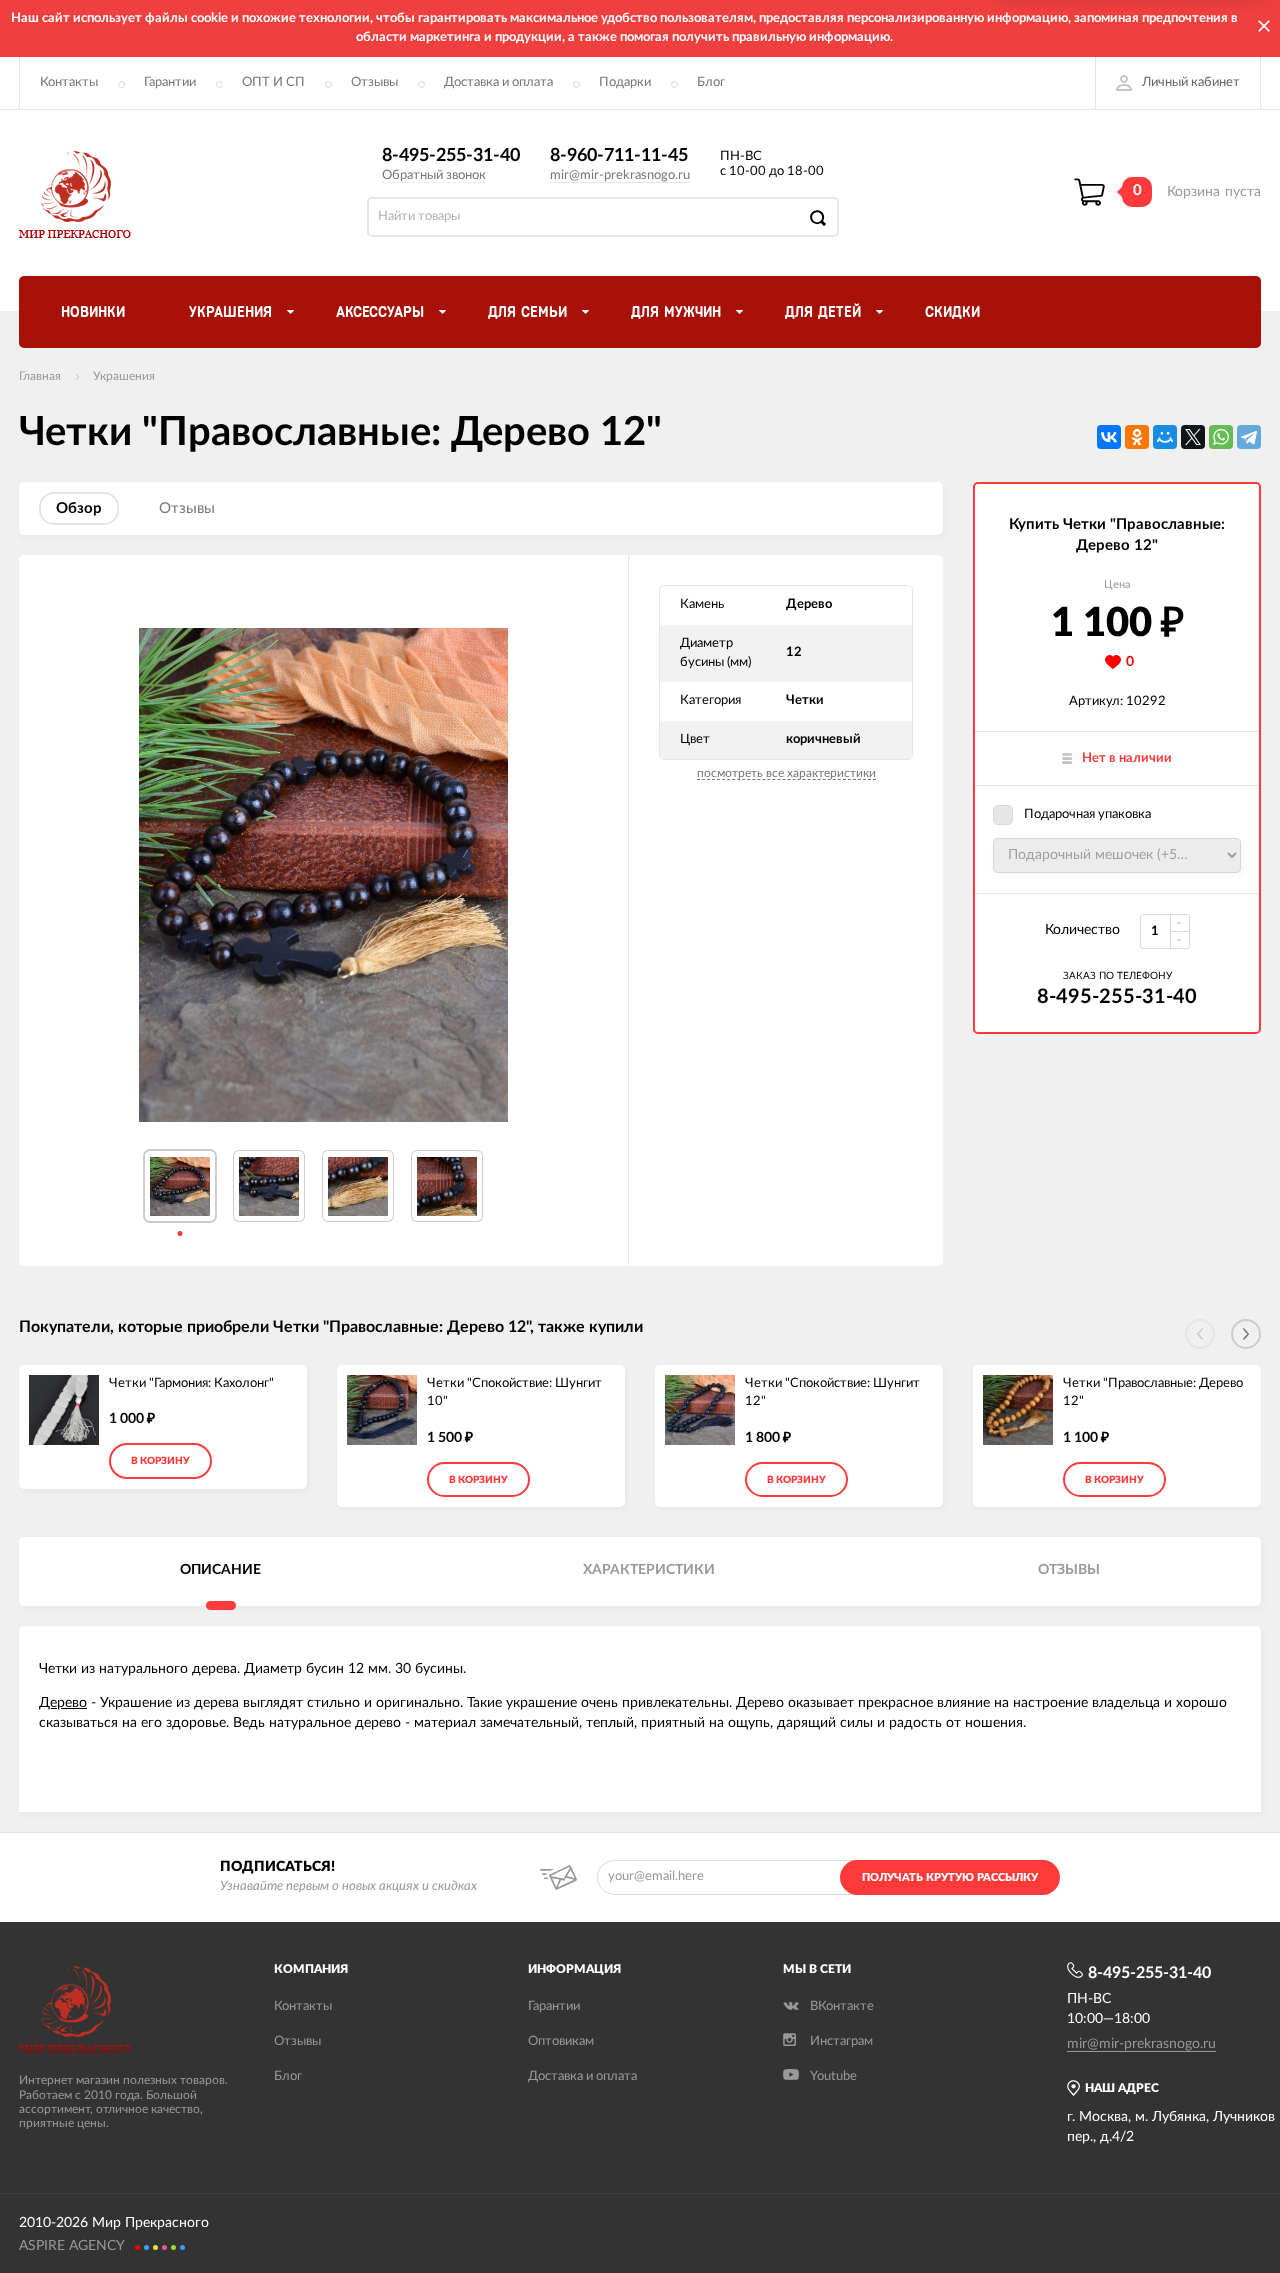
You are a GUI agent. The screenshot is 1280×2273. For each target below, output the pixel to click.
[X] (1193, 437)
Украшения (124, 376)
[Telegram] (1249, 437)
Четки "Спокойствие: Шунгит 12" (832, 1393)
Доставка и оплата (498, 82)
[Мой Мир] (1165, 437)
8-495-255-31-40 (451, 156)
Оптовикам (561, 2041)
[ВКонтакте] (1109, 437)
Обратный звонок (434, 175)
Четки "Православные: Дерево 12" (1153, 1393)
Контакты (69, 82)
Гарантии (170, 82)
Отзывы (374, 82)
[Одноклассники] (1137, 437)
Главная (40, 376)
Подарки (625, 82)
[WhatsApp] (1221, 437)
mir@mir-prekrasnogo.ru (620, 175)
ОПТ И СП (273, 82)
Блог (711, 82)
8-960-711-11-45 (619, 156)
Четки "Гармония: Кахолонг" (191, 1383)
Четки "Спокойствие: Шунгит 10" (514, 1393)
